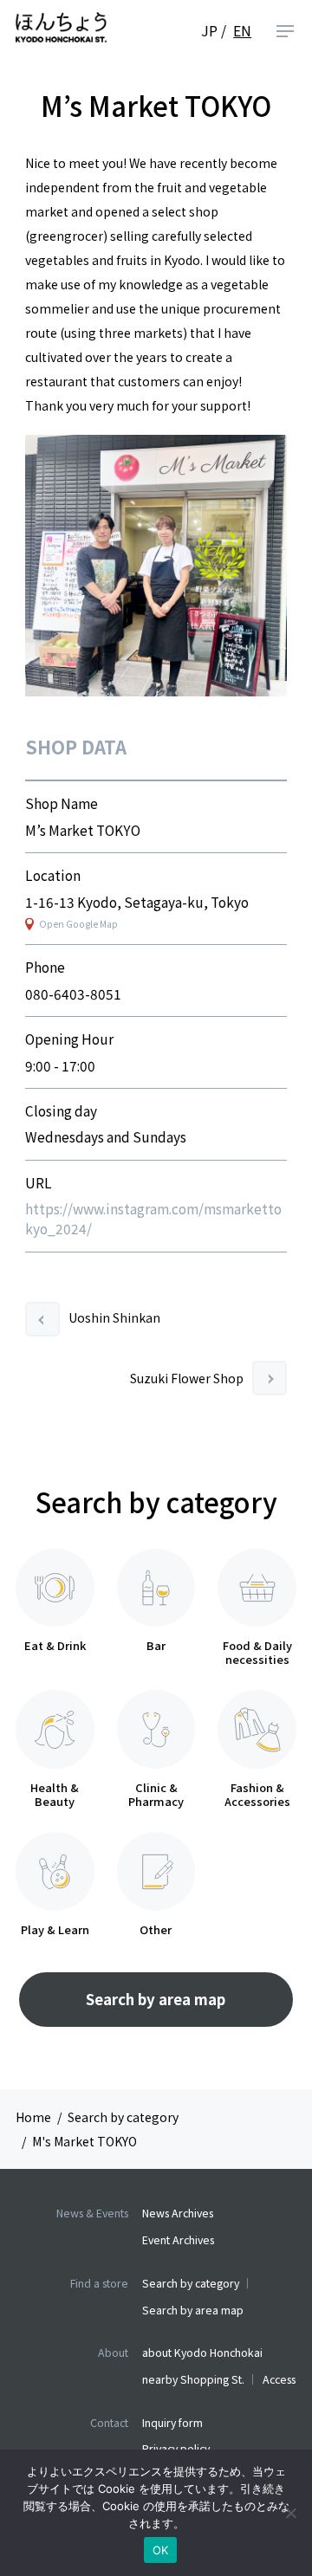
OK (161, 2550)
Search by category (191, 2283)
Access (279, 2379)
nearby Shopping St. (193, 2379)
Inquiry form (172, 2423)
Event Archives (178, 2240)
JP (209, 31)
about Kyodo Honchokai (202, 2353)
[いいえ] (290, 2513)
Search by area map (156, 1999)
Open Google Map (78, 924)
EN (242, 31)
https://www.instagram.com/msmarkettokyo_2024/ (153, 1218)
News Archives (178, 2213)
